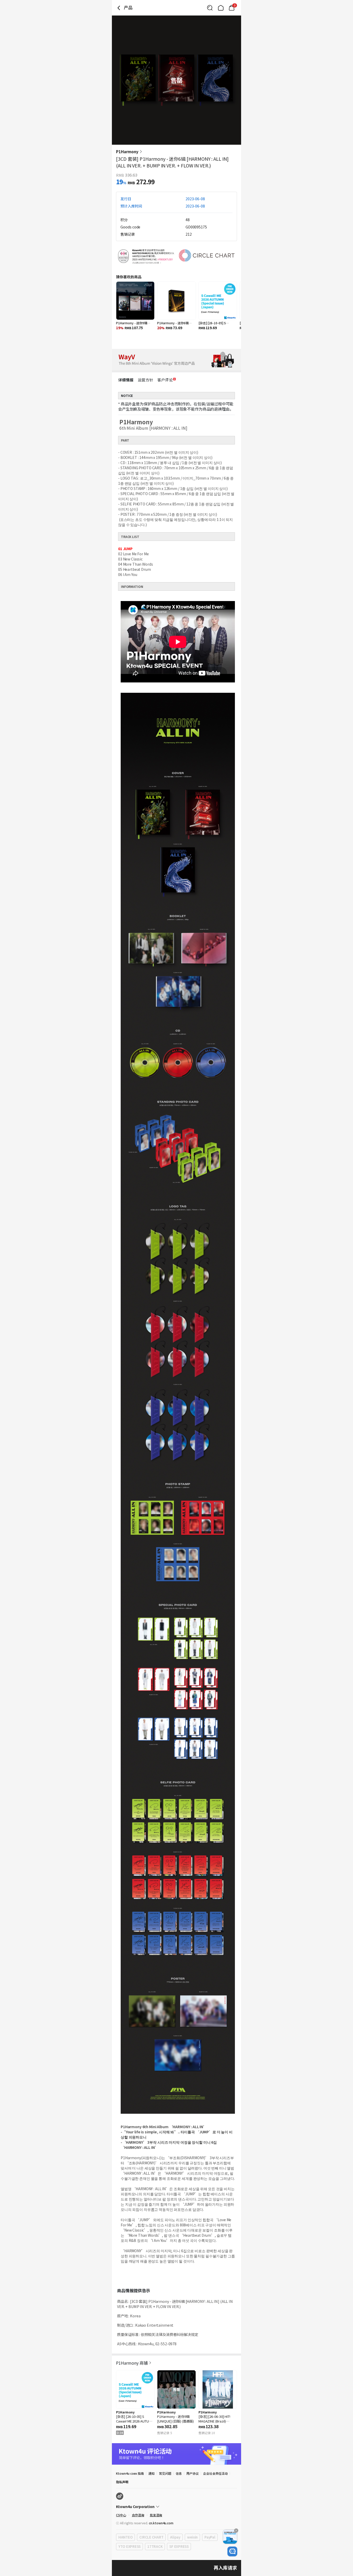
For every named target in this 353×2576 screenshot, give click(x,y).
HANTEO (125, 2537)
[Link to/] (221, 8)
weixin (192, 2537)
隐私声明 (122, 2482)
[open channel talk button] (232, 2551)
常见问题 (165, 2473)
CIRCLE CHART (151, 2537)
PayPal (210, 2537)
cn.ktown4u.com (161, 2523)
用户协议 (193, 2473)
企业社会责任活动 (216, 2473)
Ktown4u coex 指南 (130, 2473)
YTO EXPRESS (129, 2546)
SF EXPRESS (179, 2546)
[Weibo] (120, 2496)
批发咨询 (156, 2515)
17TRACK (155, 2546)
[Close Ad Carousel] (236, 2531)
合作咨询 (138, 2515)
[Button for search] (210, 8)
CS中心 (121, 2515)
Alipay (175, 2537)
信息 (179, 2473)
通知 (151, 2473)
